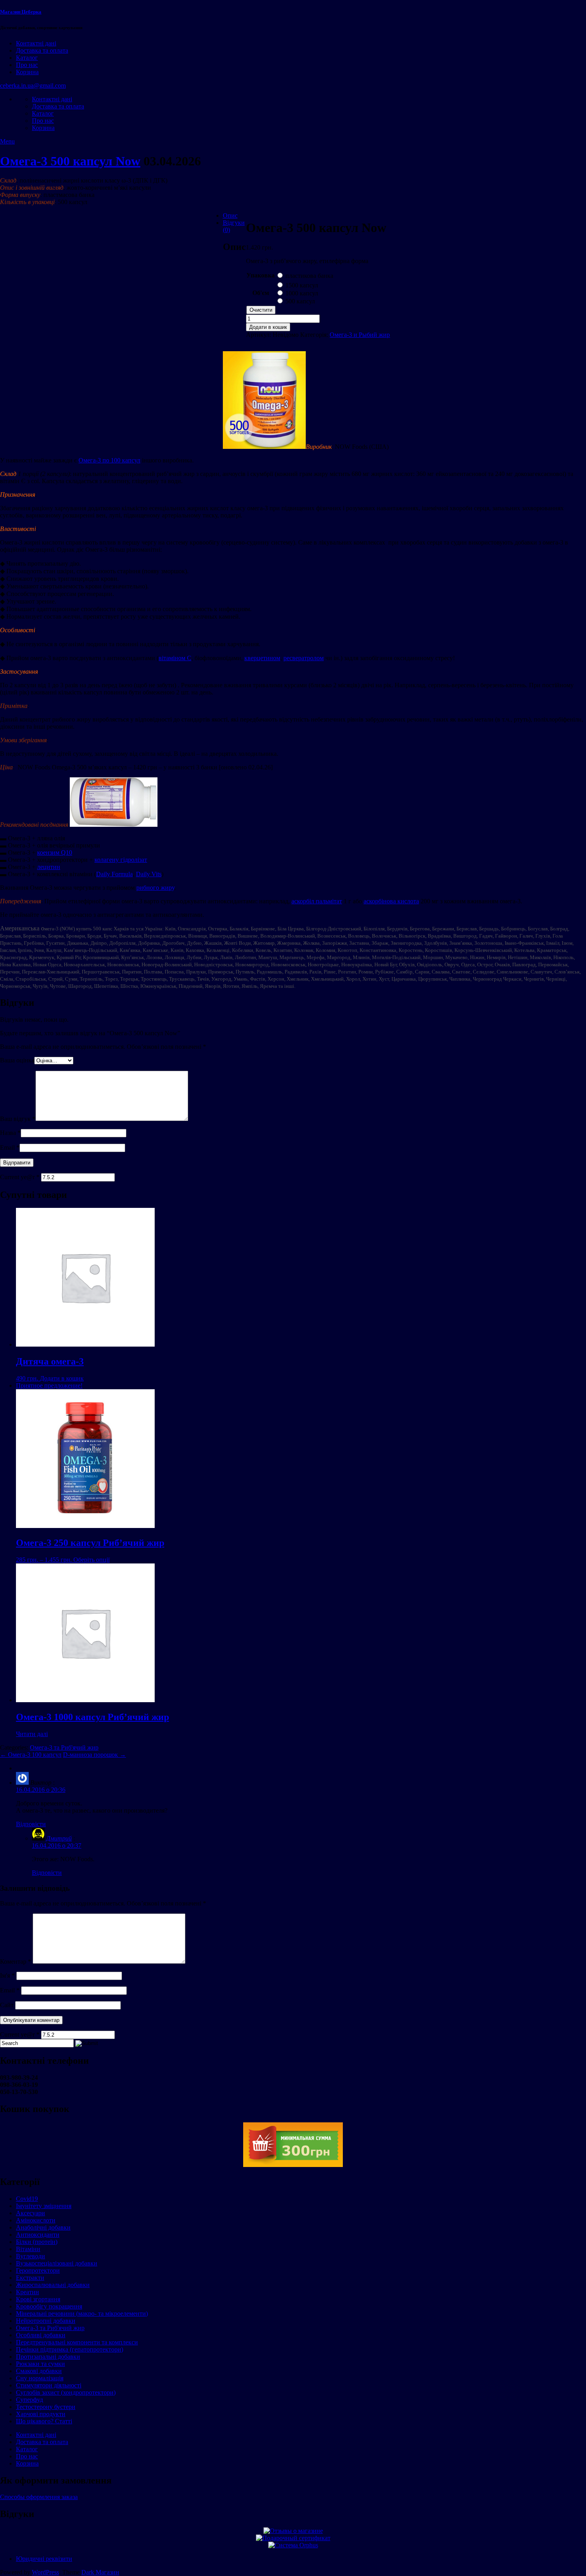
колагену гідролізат (121, 860)
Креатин (28, 2292)
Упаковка (261, 275)
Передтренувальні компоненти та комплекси (77, 2342)
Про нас (27, 65)
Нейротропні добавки (46, 2321)
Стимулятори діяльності (49, 2385)
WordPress (45, 2572)
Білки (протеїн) (37, 2242)
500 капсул (300, 301)
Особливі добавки (41, 2335)
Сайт (7, 2005)
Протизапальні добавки (48, 2357)
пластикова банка (309, 276)
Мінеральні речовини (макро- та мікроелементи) (82, 2313)
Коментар (16, 1961)
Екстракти (30, 2278)
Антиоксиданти (38, 2235)
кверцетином (262, 658)
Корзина (27, 72)
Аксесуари (30, 2213)
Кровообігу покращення (49, 2306)
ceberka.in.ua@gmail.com (33, 86)
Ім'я (7, 1975)
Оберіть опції (91, 1560)
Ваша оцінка (17, 1060)
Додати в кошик (268, 327)
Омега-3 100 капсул (31, 1755)
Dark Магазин (100, 2572)
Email (10, 1147)
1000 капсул (302, 293)
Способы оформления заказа (39, 2497)
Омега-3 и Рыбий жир (360, 335)
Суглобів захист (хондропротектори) (66, 2392)
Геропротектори (38, 2270)
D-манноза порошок (94, 1755)
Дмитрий (59, 1838)
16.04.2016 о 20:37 (57, 1845)
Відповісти (31, 1824)
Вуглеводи (30, 2256)
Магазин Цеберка (21, 12)
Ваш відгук (18, 1119)
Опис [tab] (230, 215)
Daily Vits (149, 874)
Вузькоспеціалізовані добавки (57, 2263)
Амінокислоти (36, 2220)
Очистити (261, 310)
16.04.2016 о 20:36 (41, 1790)
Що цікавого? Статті (44, 2421)
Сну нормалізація (40, 2378)
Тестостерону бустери (46, 2407)
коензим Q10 (55, 852)
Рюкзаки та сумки (40, 2364)
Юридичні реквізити (44, 2559)
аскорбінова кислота (391, 901)
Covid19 (27, 2199)
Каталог (27, 58)
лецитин (49, 867)
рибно (145, 888)
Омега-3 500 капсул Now (70, 161)
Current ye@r (20, 1177)
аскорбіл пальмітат (317, 901)
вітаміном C (175, 658)
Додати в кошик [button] (62, 1378)
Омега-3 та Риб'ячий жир (64, 1747)
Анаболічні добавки (43, 2227)
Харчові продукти (41, 2414)
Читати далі (32, 1734)
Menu (7, 141)
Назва (10, 1133)
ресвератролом (304, 658)
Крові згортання (38, 2299)
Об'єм (261, 293)
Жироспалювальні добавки (53, 2285)
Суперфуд (29, 2400)
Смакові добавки (39, 2371)
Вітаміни (28, 2249)
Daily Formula (114, 874)
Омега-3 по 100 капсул (109, 460)
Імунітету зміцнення (44, 2206)
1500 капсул (302, 285)
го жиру (164, 888)
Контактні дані (36, 43)
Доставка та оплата (42, 50)
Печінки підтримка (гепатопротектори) (70, 2349)
